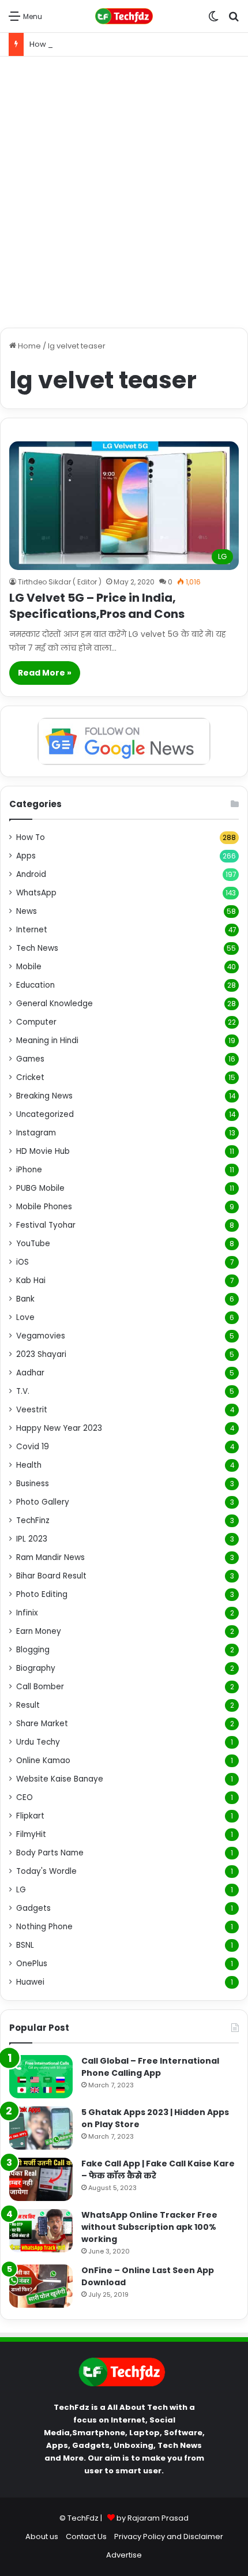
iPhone (29, 1170)
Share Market (42, 1724)
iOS (22, 1262)
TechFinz (33, 1521)
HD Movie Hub (43, 1151)
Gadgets (33, 1908)
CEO (25, 1797)
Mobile (29, 967)
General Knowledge (55, 1004)
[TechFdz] (124, 16)
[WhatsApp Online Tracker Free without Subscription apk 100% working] (41, 2231)
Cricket (30, 1077)
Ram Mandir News (50, 1557)
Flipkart (30, 1816)
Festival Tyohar (46, 1225)
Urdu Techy (38, 1742)
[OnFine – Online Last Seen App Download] (41, 2286)
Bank (25, 1299)
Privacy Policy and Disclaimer (169, 2536)
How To (31, 837)
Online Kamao (43, 1761)
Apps (26, 856)
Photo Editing (42, 1594)
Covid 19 (33, 1447)
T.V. (23, 1391)
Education (35, 985)
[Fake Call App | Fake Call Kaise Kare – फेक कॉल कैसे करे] (41, 2179)
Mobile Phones (44, 1207)
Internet (32, 930)
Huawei (30, 1982)
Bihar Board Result (51, 1576)
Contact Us (86, 2536)
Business (33, 1484)
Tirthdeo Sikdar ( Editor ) (60, 582)
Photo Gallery (43, 1502)
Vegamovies (41, 1336)
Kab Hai (31, 1280)
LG (21, 1890)
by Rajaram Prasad (153, 2518)
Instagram (36, 1133)
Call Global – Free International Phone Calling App (150, 2067)
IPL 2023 (32, 1539)
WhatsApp (36, 893)
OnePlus (32, 1964)
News (27, 911)
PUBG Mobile (40, 1188)
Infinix (27, 1613)
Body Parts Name (50, 1853)
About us (42, 2536)
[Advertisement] (124, 192)
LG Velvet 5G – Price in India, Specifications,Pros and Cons (97, 606)
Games (30, 1059)
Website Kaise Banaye (60, 1779)
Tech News (37, 948)
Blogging (33, 1650)
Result (28, 1705)
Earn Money (39, 1631)
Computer (36, 1022)
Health (29, 1465)
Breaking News (44, 1096)
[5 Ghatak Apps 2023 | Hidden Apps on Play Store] (41, 2128)
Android (31, 874)
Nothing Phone (44, 1927)
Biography (36, 1668)
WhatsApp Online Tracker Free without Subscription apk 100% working (149, 2227)
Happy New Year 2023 (59, 1428)
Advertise (124, 2555)
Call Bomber (40, 1687)
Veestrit (32, 1410)
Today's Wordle (46, 1871)
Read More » (45, 673)
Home (29, 346)
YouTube (33, 1244)
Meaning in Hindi (47, 1040)
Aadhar (30, 1373)
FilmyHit (31, 1834)
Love (25, 1317)
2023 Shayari (41, 1354)
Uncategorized (45, 1114)
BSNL (25, 1945)
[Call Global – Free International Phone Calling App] (41, 2077)
